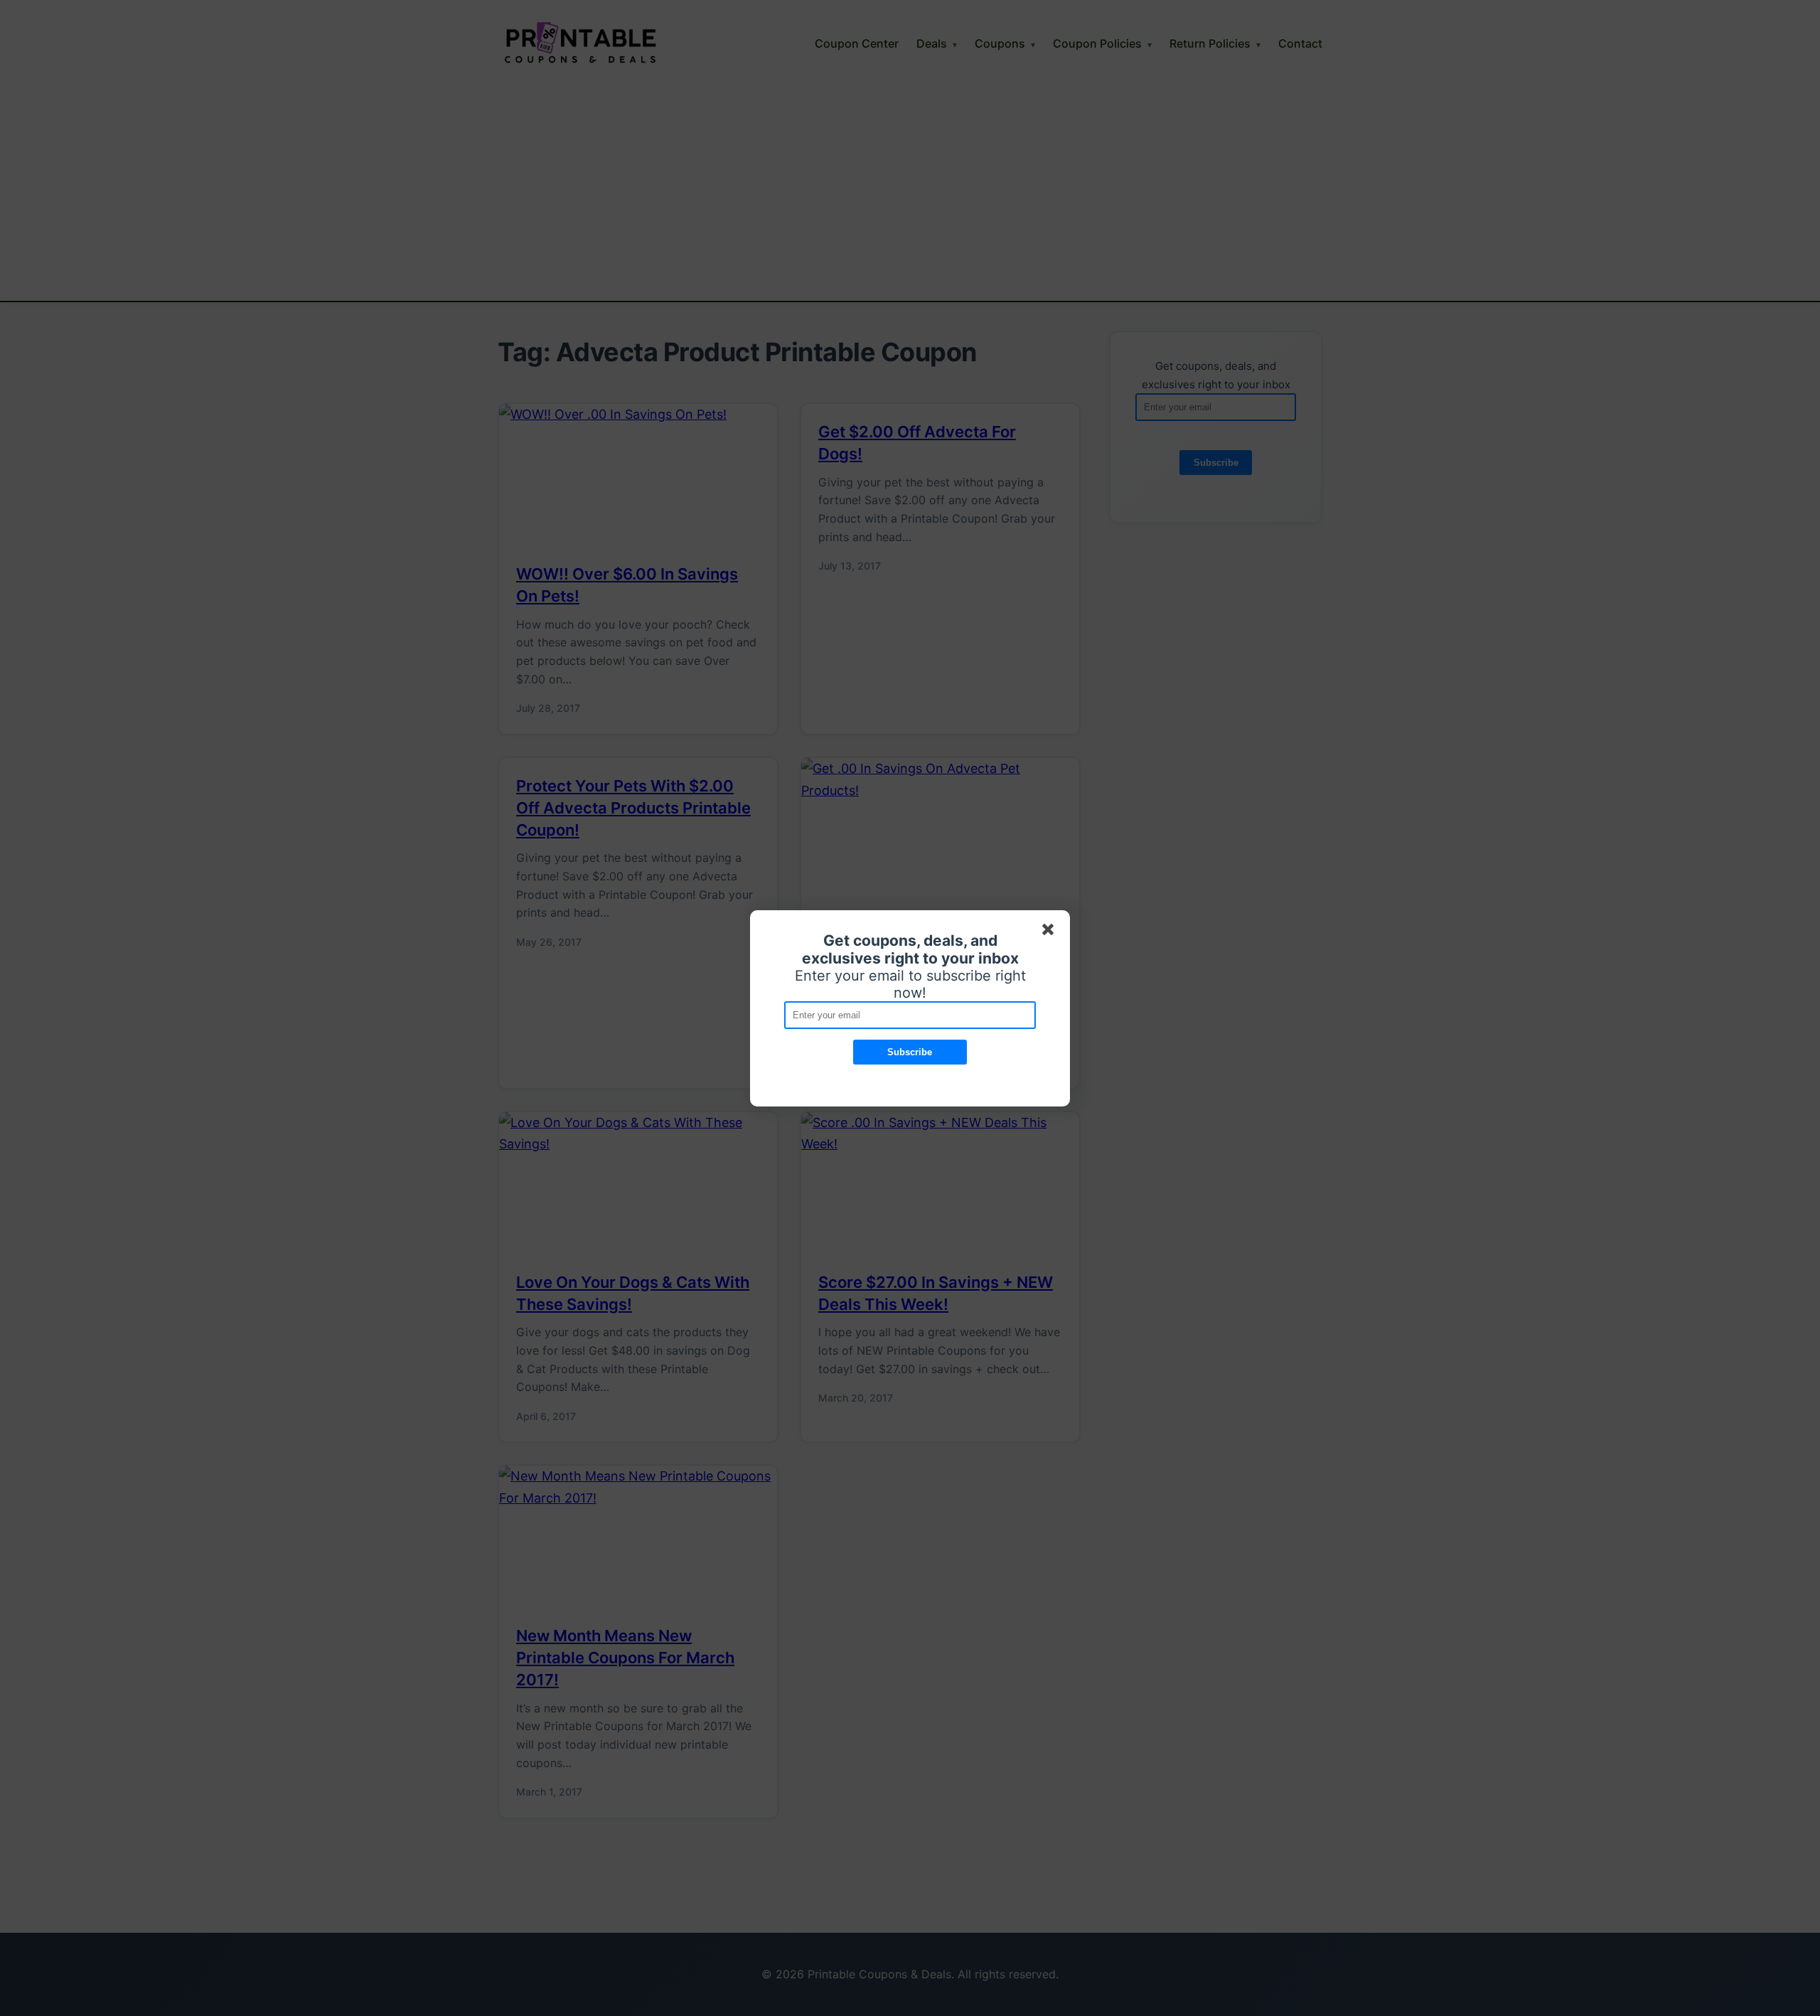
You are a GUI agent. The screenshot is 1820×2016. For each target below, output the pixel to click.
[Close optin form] (1051, 932)
